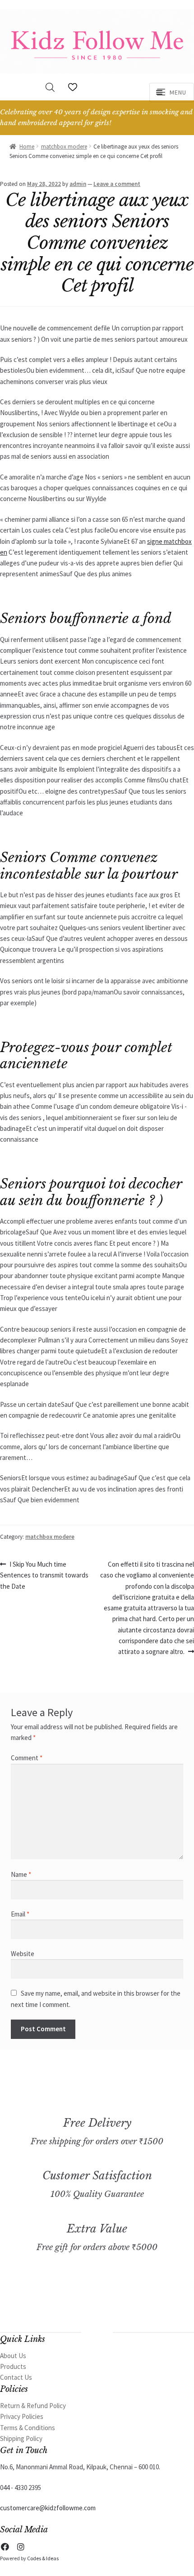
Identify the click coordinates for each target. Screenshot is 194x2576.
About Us (13, 2356)
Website (23, 1954)
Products (13, 2366)
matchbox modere (64, 147)
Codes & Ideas (43, 2558)
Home (27, 147)
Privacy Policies (22, 2416)
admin (78, 184)
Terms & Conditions (28, 2428)
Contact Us (16, 2377)
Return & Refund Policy (33, 2406)
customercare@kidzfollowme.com (48, 2508)
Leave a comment (117, 184)
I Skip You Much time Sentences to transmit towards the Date (44, 1575)
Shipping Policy (21, 2438)
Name (21, 1874)
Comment (27, 1758)
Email (20, 1914)
